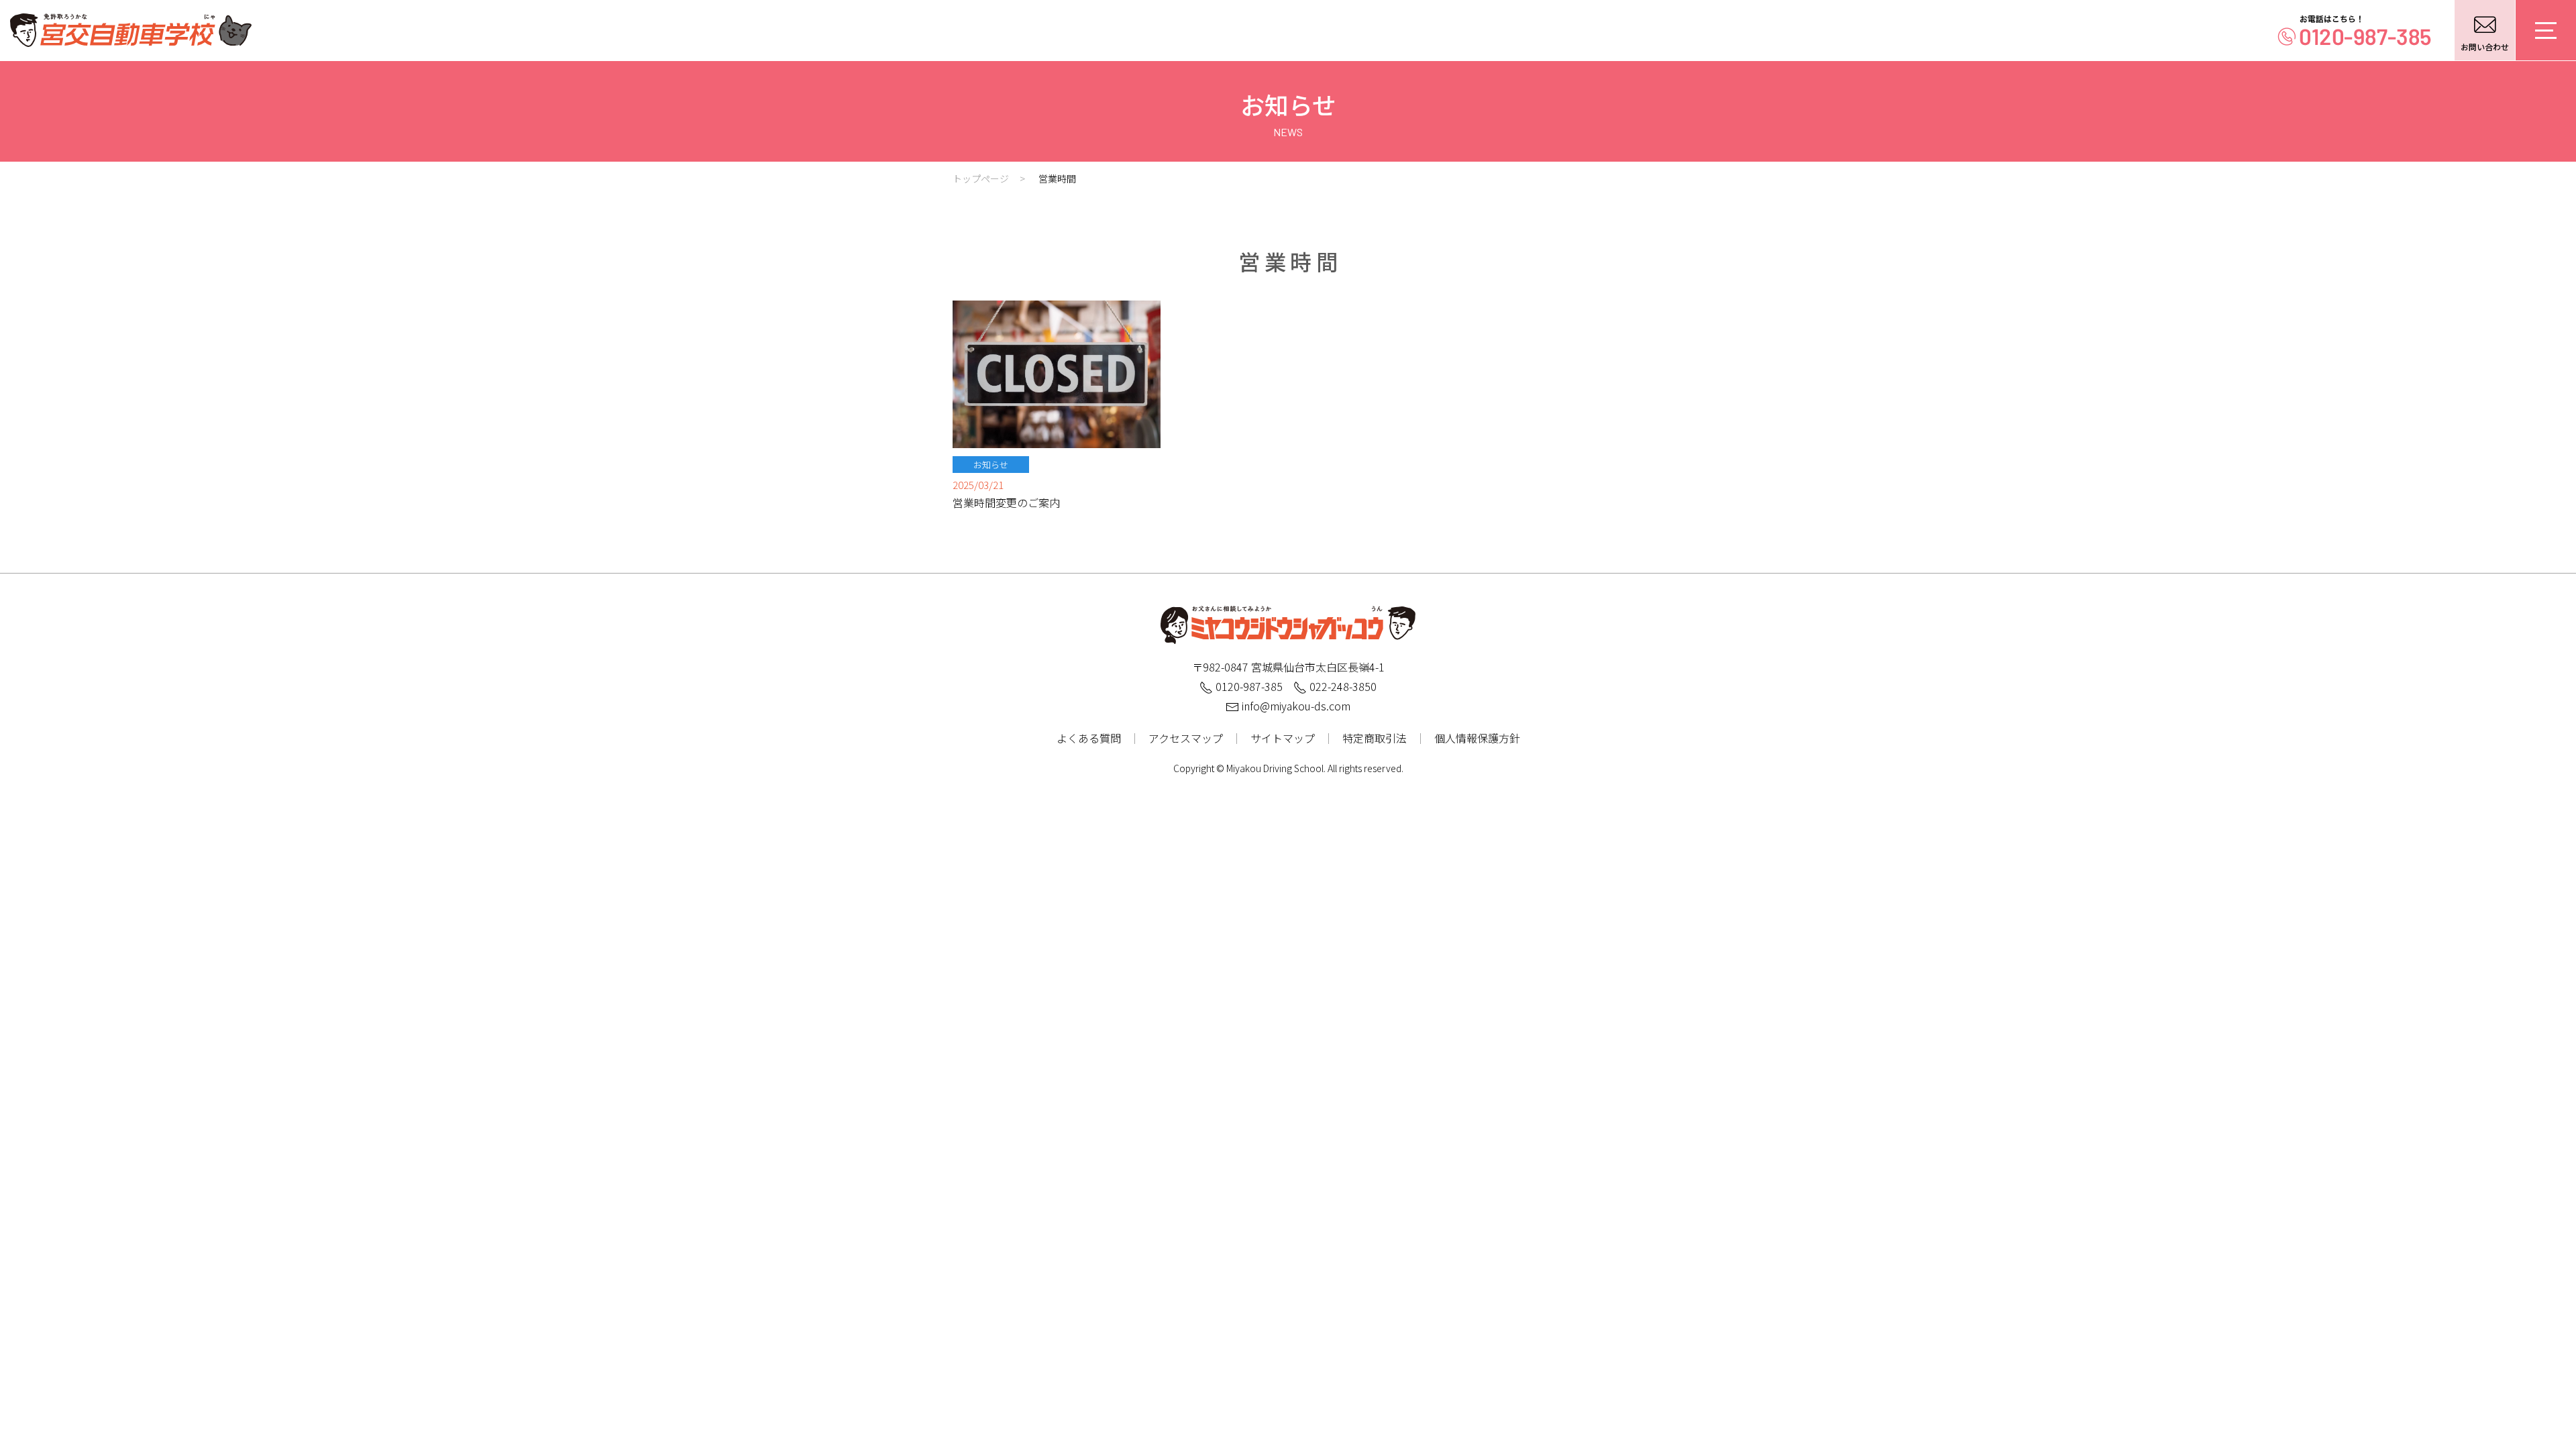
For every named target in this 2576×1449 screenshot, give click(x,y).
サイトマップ (1283, 738)
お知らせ (991, 465)
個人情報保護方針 (1477, 738)
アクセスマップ (1186, 738)
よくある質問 (1089, 738)
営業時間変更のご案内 (1006, 502)
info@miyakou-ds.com (1295, 706)
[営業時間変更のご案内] (1057, 372)
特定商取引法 (1375, 738)
